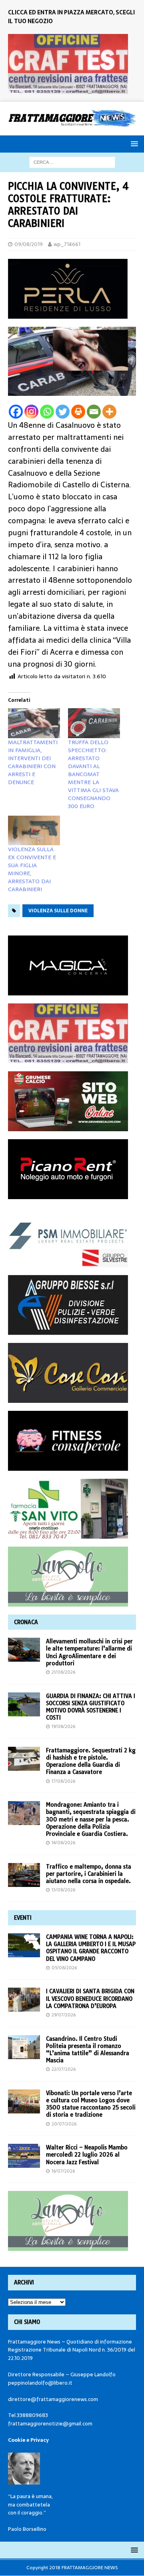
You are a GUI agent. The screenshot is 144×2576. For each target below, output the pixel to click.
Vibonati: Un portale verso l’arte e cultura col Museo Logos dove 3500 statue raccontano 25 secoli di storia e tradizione (91, 2104)
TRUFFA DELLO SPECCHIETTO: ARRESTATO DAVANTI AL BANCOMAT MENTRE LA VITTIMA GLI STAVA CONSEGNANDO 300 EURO (93, 774)
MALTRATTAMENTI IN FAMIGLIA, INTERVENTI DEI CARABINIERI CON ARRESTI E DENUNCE (33, 762)
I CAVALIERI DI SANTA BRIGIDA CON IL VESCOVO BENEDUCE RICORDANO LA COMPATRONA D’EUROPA (90, 1998)
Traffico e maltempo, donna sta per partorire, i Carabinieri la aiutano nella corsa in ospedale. (89, 1874)
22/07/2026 (64, 2069)
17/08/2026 (63, 1781)
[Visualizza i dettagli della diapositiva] (68, 64)
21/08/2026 (63, 1672)
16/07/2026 (63, 2171)
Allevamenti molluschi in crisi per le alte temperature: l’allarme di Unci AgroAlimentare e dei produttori (89, 1652)
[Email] (94, 412)
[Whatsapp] (47, 412)
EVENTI (23, 1918)
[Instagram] (31, 412)
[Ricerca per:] (72, 162)
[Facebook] (16, 412)
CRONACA (26, 1622)
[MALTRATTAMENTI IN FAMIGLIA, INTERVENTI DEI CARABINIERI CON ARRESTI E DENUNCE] (34, 723)
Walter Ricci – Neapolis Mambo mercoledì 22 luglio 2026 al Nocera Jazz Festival (87, 2155)
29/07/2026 (64, 2015)
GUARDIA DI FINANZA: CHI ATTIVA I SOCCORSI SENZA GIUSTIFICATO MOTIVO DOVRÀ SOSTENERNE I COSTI (91, 1707)
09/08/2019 (29, 244)
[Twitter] (63, 412)
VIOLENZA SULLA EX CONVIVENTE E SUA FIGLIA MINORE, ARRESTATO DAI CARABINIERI (32, 869)
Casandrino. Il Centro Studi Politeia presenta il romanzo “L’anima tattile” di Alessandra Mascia (88, 2050)
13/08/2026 (63, 1890)
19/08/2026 (63, 1726)
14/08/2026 (63, 1843)
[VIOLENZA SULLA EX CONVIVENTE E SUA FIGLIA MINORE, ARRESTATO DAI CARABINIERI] (34, 830)
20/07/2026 (64, 2124)
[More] (109, 412)
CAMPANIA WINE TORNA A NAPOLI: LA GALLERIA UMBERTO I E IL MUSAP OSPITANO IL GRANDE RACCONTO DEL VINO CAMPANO (91, 1948)
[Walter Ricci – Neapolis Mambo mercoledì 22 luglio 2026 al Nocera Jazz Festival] (24, 2156)
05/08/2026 (64, 1968)
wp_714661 (67, 244)
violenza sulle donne (58, 911)
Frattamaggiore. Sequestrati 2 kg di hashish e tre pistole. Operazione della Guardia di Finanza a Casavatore (91, 1761)
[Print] (78, 412)
